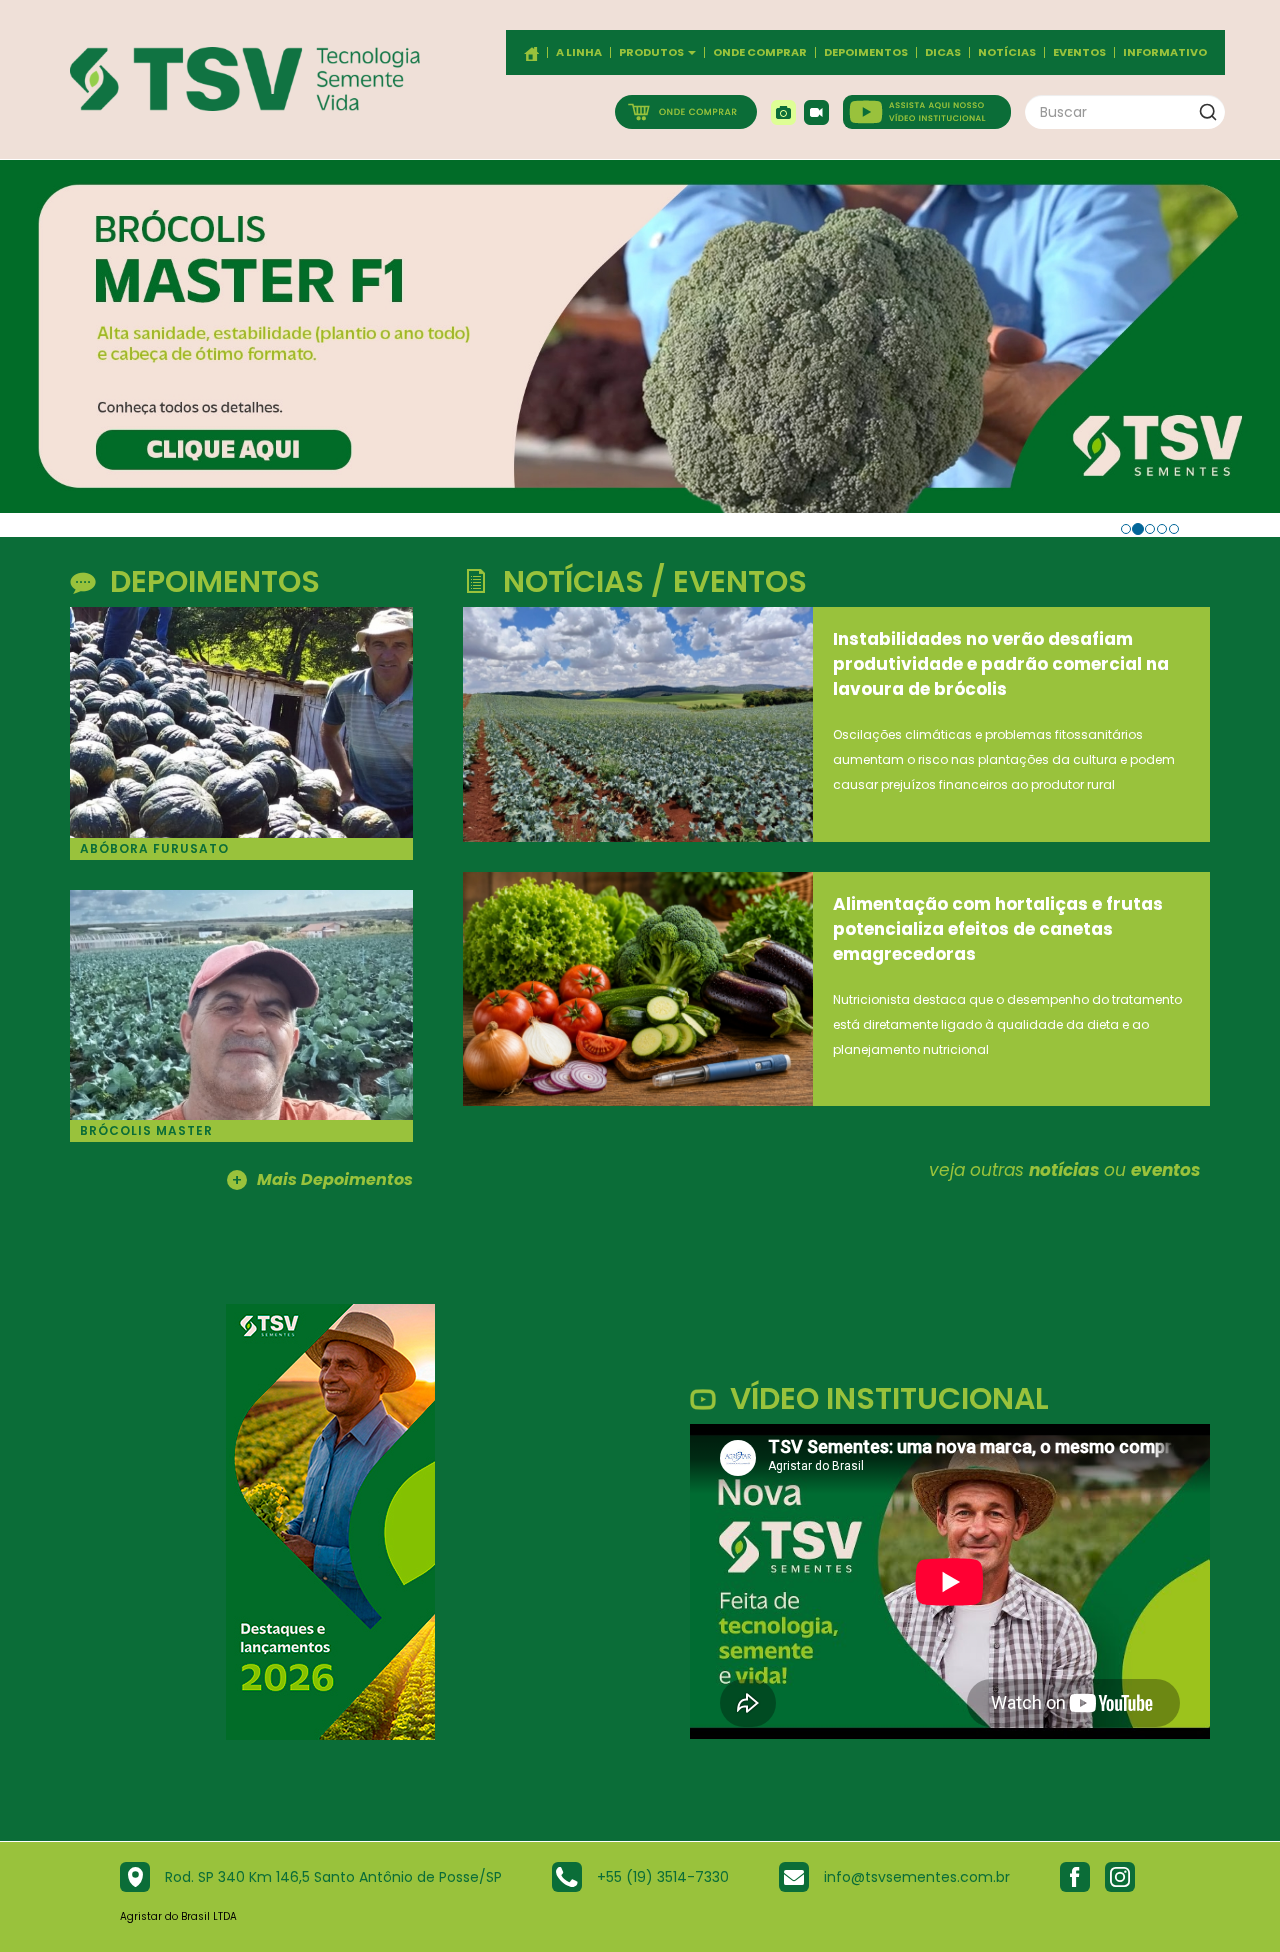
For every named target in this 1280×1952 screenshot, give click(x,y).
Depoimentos (866, 52)
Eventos (1079, 52)
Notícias (1007, 52)
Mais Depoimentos (322, 1181)
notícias (1064, 1170)
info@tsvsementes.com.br (917, 1877)
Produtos (652, 52)
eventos (1165, 1170)
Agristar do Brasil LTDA (178, 1916)
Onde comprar (760, 52)
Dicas (943, 52)
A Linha (579, 52)
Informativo (1165, 52)
